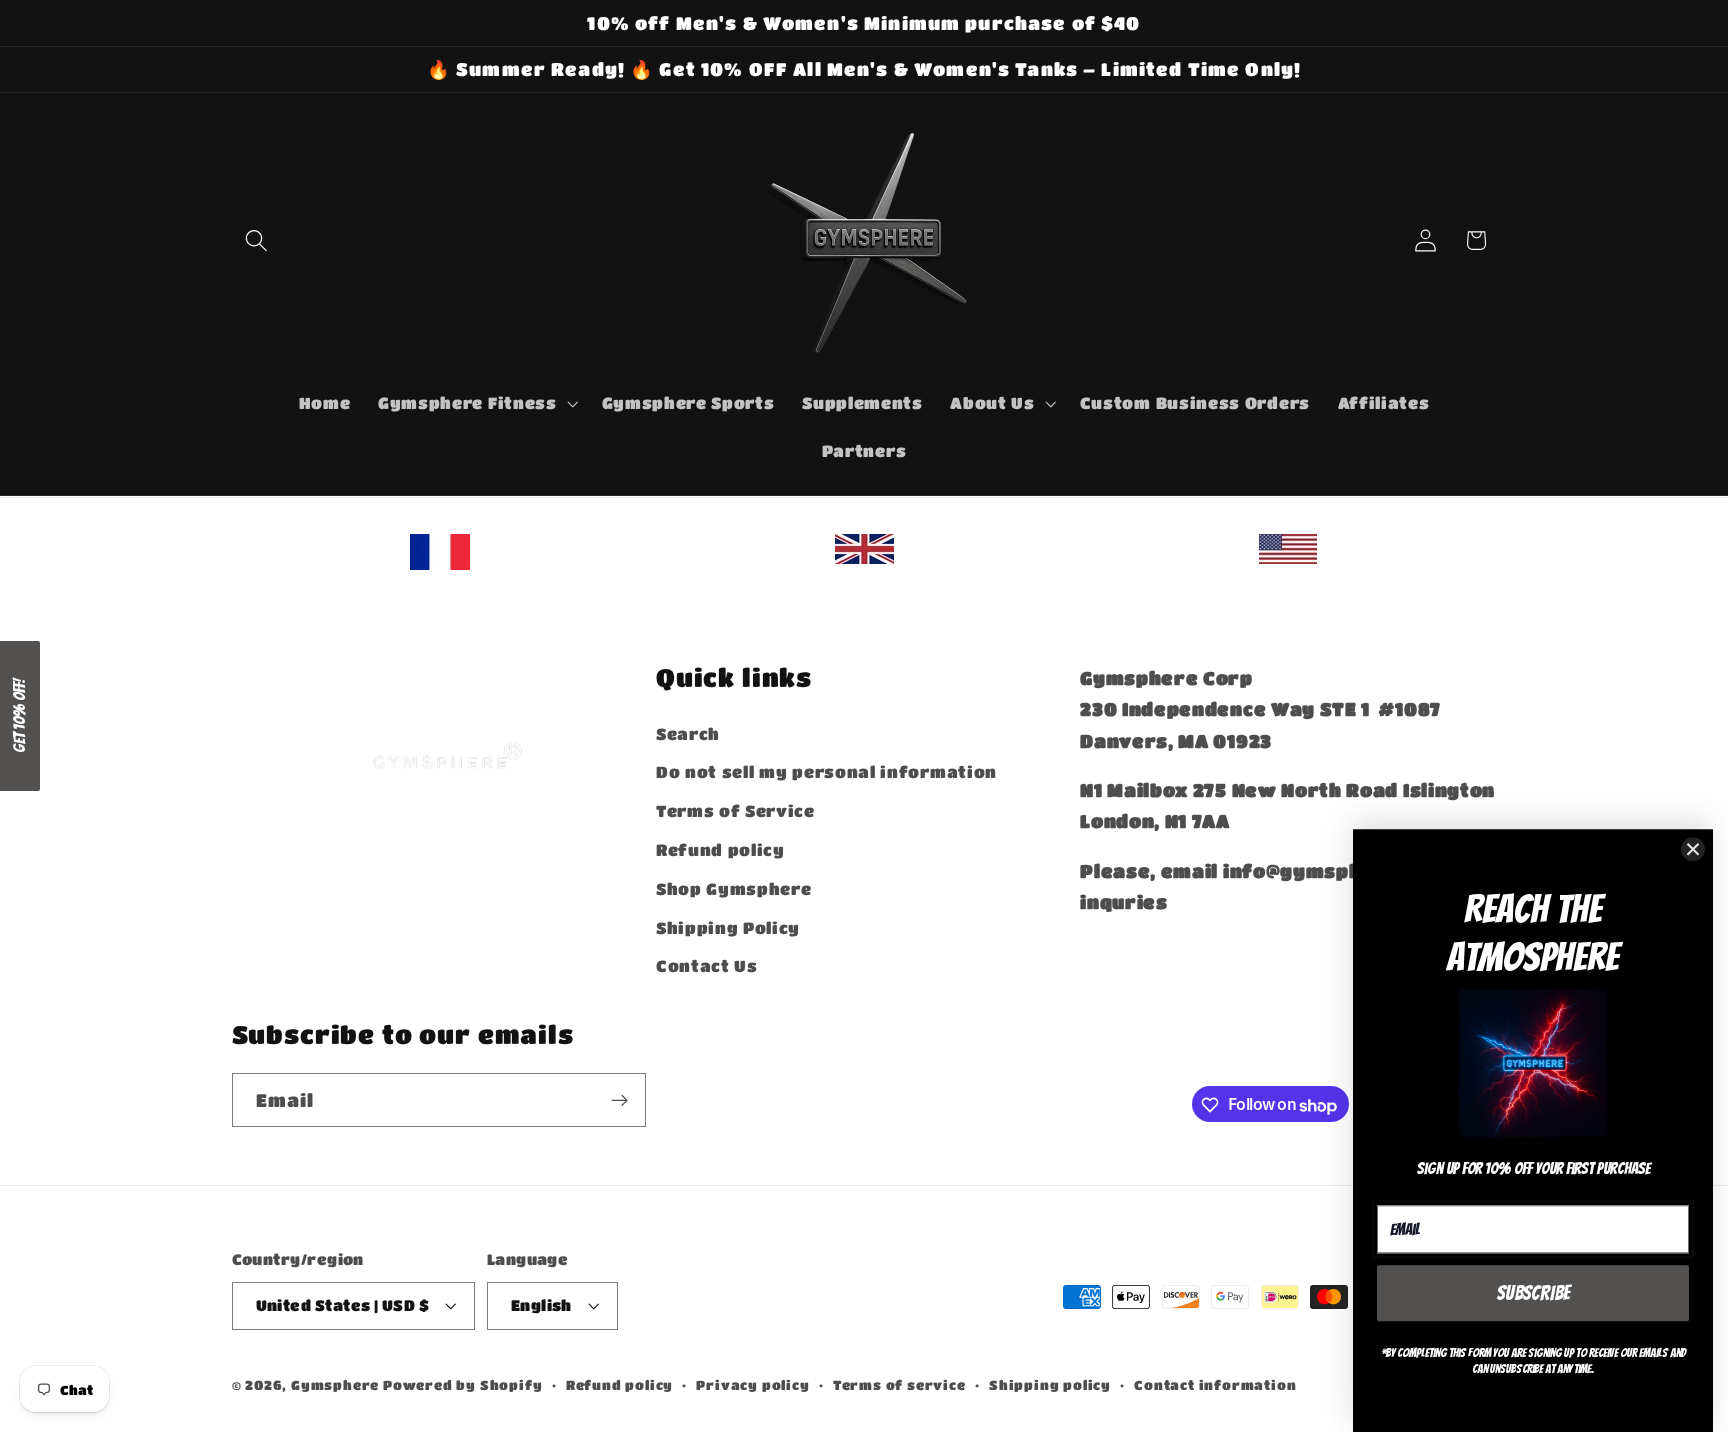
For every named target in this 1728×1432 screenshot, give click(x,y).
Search (688, 732)
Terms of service (899, 1385)
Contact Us (707, 965)
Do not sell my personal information (826, 771)
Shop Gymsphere (734, 887)
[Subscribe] (619, 1101)
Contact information (1215, 1385)
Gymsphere (335, 1385)
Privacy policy (752, 1385)
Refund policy (720, 848)
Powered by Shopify (463, 1385)
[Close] (1693, 848)
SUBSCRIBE (1533, 1292)
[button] (257, 240)
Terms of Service (735, 810)
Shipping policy (1050, 1385)
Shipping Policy (728, 926)
